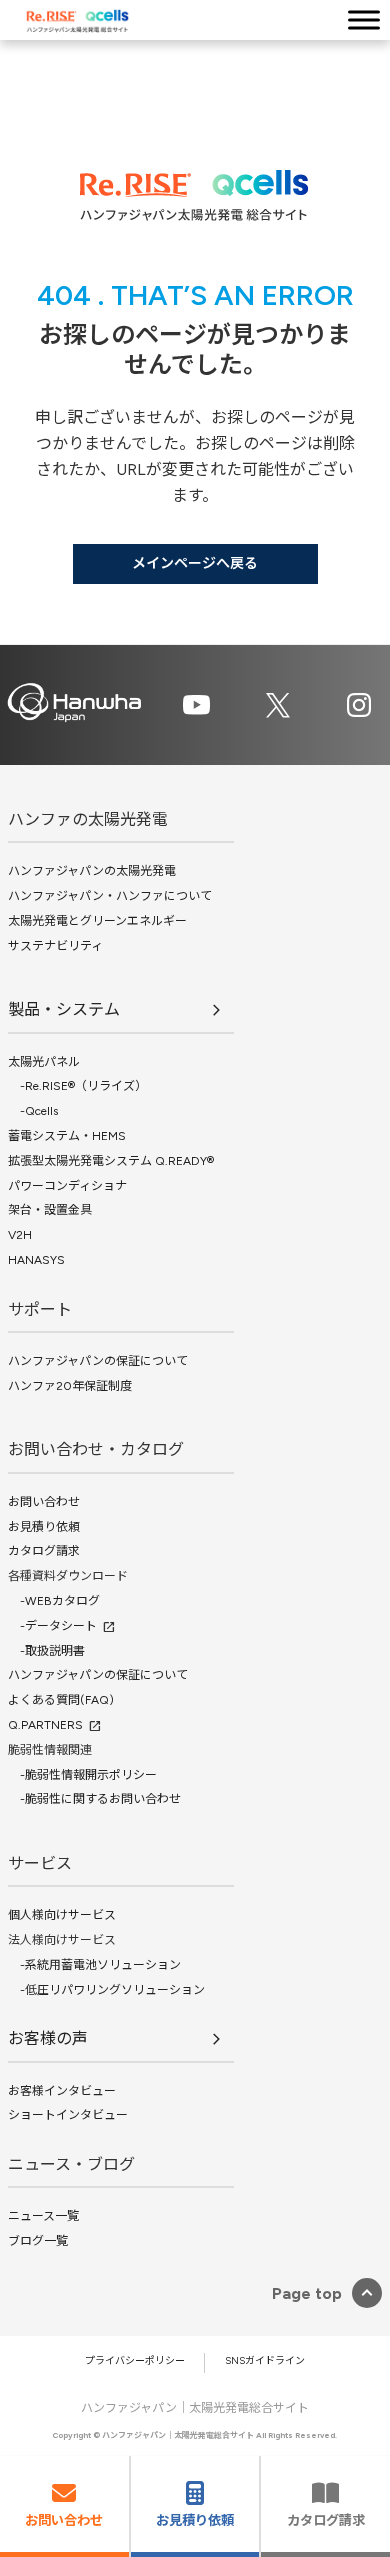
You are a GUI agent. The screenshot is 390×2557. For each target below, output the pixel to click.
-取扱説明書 (46, 1651)
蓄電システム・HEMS (67, 1136)
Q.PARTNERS (45, 1725)
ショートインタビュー (68, 2115)
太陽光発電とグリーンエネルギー (97, 921)
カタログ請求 (44, 1551)
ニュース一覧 (43, 2216)
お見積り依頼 (44, 1527)
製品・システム (64, 1009)
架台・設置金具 (50, 1210)
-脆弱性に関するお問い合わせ (94, 1799)
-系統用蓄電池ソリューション (94, 1965)
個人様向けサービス (62, 1915)
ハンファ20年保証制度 (70, 1386)
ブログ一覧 (38, 2241)
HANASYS (36, 1260)
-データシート (52, 1626)
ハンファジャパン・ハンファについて (110, 896)
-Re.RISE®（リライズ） (77, 1086)
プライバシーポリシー (135, 2360)
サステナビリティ (55, 946)
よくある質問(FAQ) (61, 1700)
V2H (20, 1235)
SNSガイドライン (265, 2360)
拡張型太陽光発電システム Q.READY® (111, 1161)
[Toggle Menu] (364, 19)
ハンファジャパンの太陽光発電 (92, 871)
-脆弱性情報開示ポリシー (82, 1775)
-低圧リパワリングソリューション (106, 1990)
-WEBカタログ (54, 1601)
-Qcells (33, 1111)
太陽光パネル (44, 1062)
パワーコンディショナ (67, 1186)
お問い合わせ (44, 1502)
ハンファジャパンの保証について (98, 1361)
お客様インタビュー (62, 2091)
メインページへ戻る (195, 563)
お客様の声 (48, 2038)
